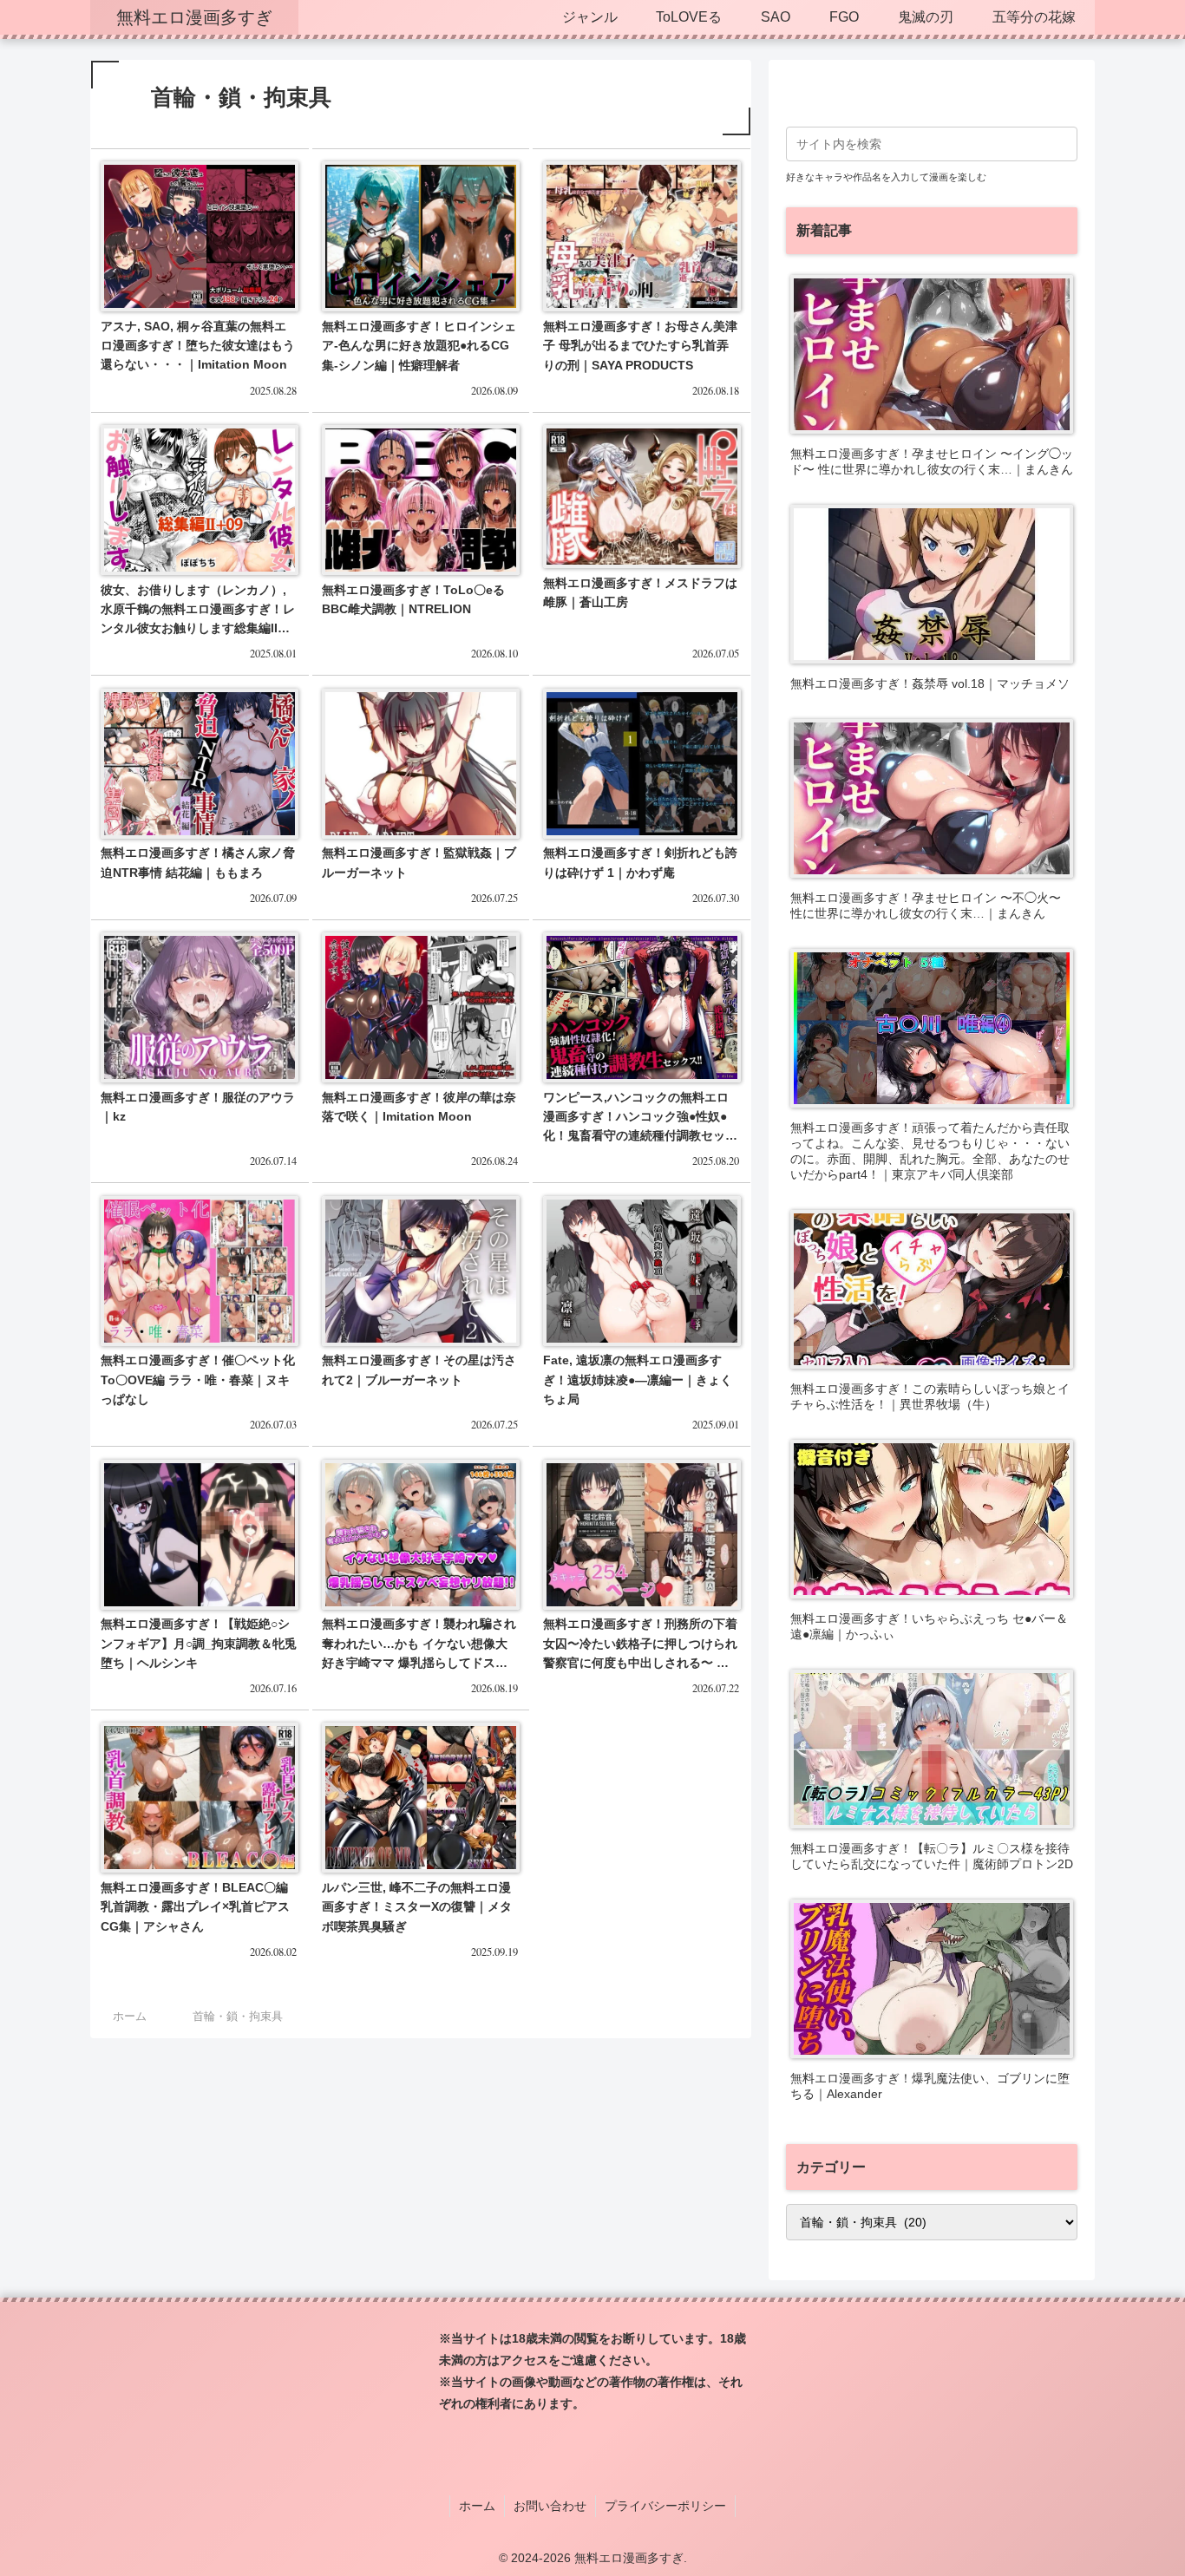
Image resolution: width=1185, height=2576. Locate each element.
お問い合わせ (550, 2506)
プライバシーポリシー (665, 2506)
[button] (1061, 144)
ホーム (477, 2506)
